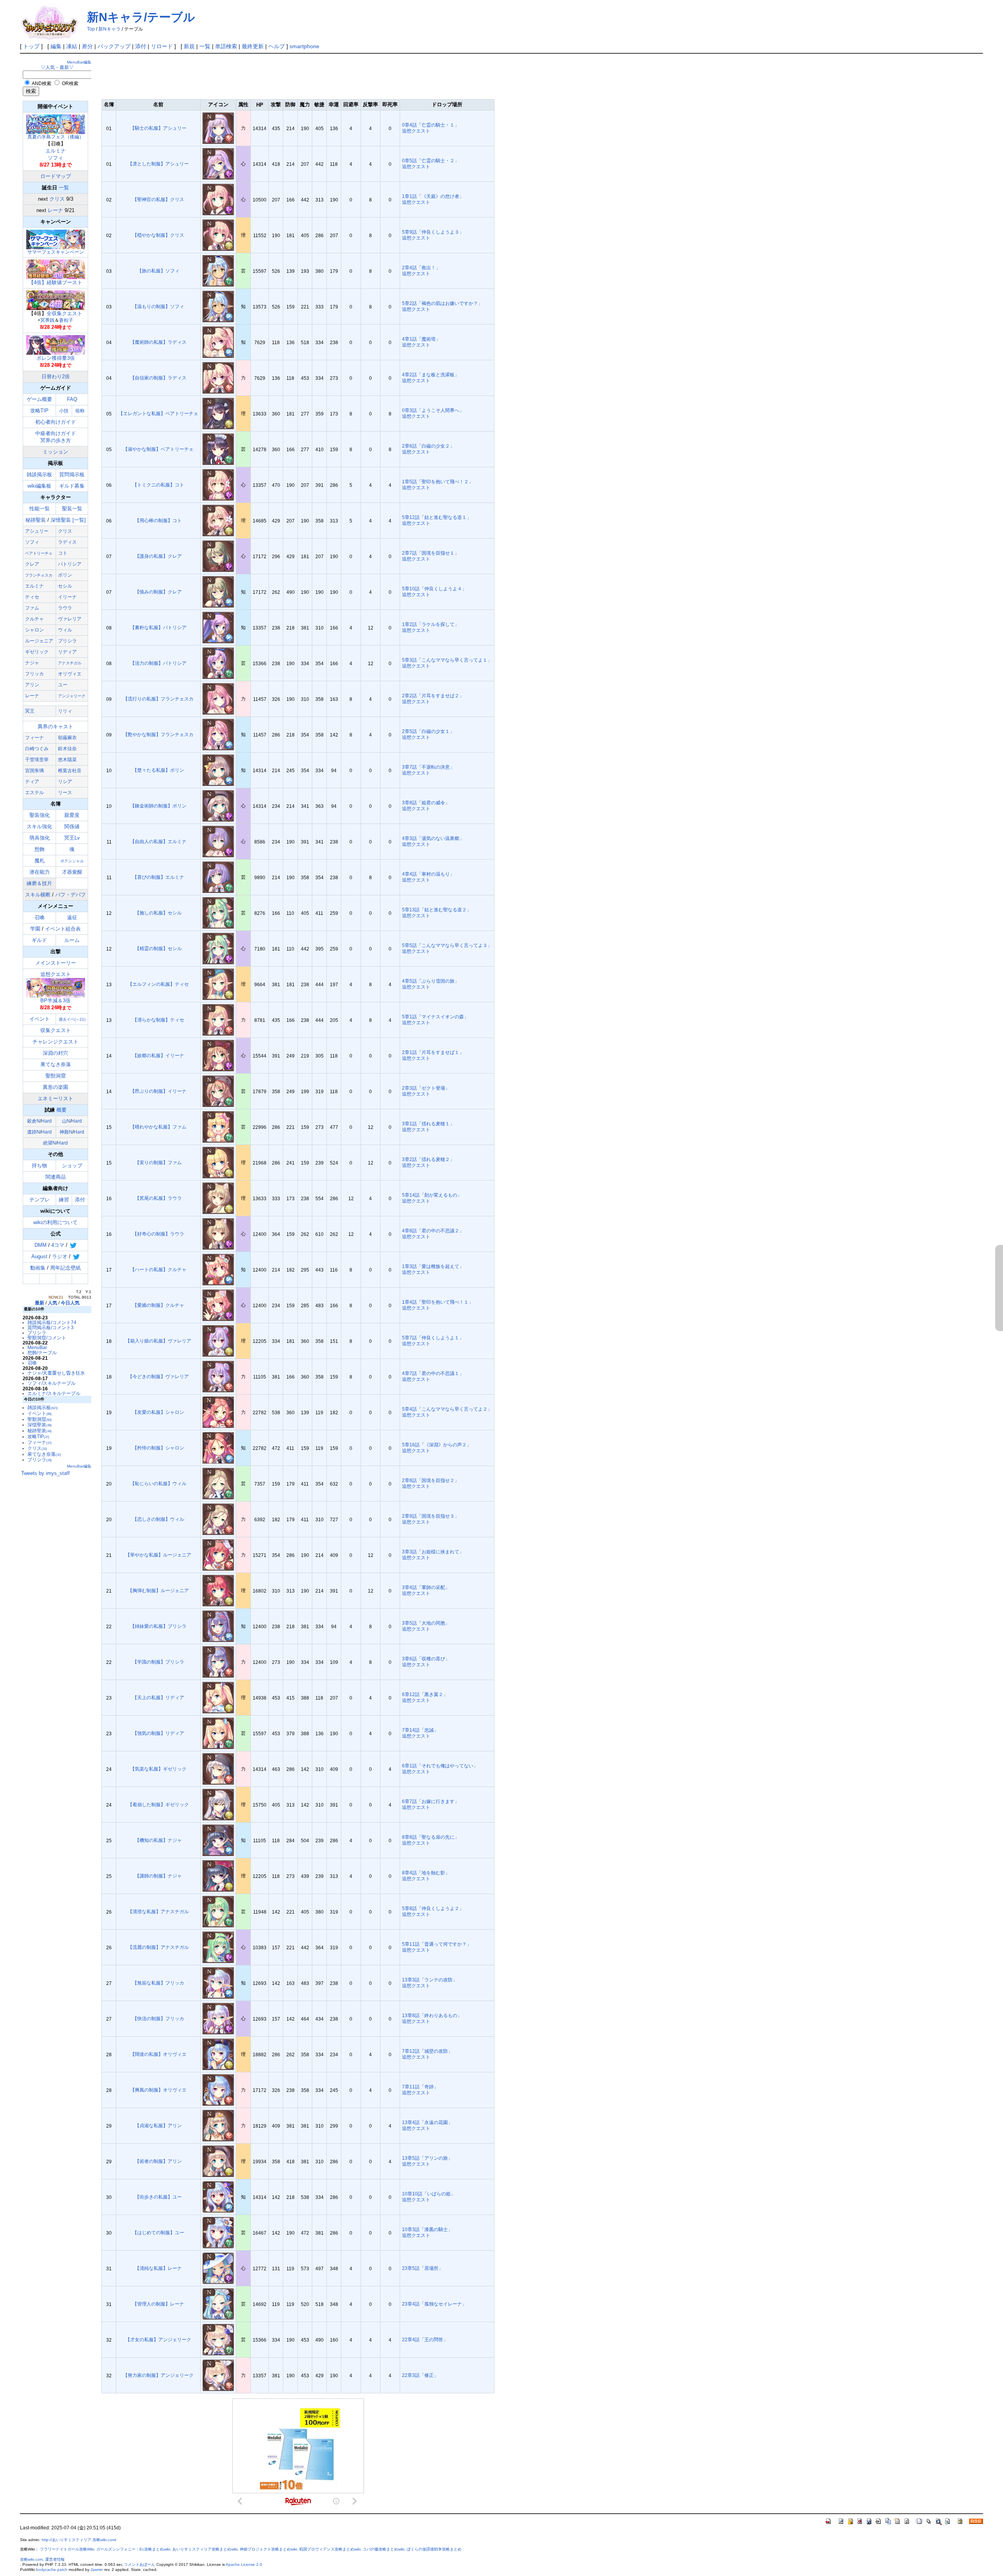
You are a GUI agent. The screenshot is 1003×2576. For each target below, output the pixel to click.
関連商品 (56, 1177)
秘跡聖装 (36, 520)
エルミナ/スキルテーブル (54, 1393)
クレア (32, 564)
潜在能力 (40, 872)
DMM (41, 1245)
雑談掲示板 (39, 474)
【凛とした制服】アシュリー (158, 164)
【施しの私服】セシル (158, 913)
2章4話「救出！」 (421, 268)
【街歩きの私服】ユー (158, 2197)
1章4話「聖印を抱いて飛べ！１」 (438, 1302)
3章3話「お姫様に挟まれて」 (433, 1552)
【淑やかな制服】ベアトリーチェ (158, 449)
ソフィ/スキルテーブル (52, 1383)
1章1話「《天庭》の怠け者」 (433, 196)
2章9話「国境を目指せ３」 (431, 1516)
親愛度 (72, 815)
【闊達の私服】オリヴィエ (158, 2054)
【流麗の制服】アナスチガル (158, 1947)
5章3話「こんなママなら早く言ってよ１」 (447, 660)
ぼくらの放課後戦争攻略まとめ (434, 2549)
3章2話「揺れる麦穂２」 (428, 1159)
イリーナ (67, 597)
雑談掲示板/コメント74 (52, 1322)
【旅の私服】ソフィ (158, 271)
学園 (35, 929)
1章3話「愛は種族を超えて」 (433, 1266)
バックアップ (114, 46)
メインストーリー (56, 963)
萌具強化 (40, 838)
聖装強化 (40, 815)
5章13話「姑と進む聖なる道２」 (437, 910)
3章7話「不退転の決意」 (428, 767)
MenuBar (37, 1347)
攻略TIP (39, 411)
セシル (65, 586)
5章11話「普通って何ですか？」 (437, 1944)
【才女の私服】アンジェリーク (158, 2339)
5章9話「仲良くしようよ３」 (433, 232)
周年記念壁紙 (65, 1268)
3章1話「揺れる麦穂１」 (428, 1124)
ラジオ (60, 1256)
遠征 (72, 917)
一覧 (205, 46)
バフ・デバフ (71, 895)
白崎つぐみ (37, 749)
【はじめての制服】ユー (158, 2232)
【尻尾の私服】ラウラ (158, 1198)
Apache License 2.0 (244, 2564)
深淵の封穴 (55, 1053)
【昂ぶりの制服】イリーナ (158, 1091)
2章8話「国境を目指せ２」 (431, 1480)
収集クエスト (56, 1030)
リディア (67, 652)
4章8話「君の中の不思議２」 (433, 1231)
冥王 (30, 711)
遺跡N (33, 1132)
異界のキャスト (55, 727)
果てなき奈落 (56, 1064)
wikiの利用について (55, 1222)
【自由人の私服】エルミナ (158, 841)
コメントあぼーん (139, 2564)
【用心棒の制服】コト (158, 520)
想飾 (40, 849)
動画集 (38, 1268)
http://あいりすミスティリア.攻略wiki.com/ (79, 2540)
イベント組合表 (63, 929)
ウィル (65, 630)
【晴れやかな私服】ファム (158, 1127)
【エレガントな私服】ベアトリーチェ (158, 413)
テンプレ (40, 1200)
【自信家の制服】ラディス (158, 378)
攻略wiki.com (31, 2559)
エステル (34, 793)
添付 (141, 46)
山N (66, 1121)
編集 (56, 46)
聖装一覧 (72, 509)
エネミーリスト (55, 1098)
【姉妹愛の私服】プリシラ (158, 1626)
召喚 (40, 917)
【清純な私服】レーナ (158, 2268)
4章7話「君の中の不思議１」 (433, 1373)
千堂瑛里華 (37, 760)
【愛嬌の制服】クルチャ (158, 1305)
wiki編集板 (39, 486)
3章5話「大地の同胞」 (426, 1623)
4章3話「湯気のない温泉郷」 (433, 838)
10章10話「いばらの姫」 (429, 2194)
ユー (63, 685)
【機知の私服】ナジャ (158, 1840)
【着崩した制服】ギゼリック (158, 1804)
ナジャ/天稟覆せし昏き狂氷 (56, 1373)
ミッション (55, 452)
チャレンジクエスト (55, 1042)
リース (65, 793)
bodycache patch (52, 2570)
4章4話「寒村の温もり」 (428, 874)
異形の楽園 (55, 1087)
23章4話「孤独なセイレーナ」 (434, 2304)
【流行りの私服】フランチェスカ (158, 699)
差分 (87, 46)
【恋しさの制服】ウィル (158, 1519)
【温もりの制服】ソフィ (158, 306)
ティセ (32, 597)
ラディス (67, 542)
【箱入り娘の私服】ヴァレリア (158, 1341)
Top (91, 29)
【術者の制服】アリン (158, 2161)
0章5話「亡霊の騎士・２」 (431, 161)
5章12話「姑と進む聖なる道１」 (437, 517)
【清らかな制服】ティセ (158, 1020)
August (39, 1256)
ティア (32, 782)
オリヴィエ (70, 674)
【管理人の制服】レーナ (158, 2304)
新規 (189, 46)
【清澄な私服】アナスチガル (158, 1911)
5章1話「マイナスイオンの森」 (435, 1017)
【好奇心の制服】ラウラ (158, 1234)
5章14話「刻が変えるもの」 (432, 1195)
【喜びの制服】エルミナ (158, 877)
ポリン (65, 575)
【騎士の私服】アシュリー (158, 128)
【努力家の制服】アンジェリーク (158, 2375)
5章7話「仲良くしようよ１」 (433, 1338)
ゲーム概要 (39, 399)
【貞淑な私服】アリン (158, 2125)
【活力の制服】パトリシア (158, 663)
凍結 (72, 46)
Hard (46, 1121)
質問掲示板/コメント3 (51, 1327)
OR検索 (70, 83)
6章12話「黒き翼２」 (425, 1694)
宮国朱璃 (34, 771)
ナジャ (32, 663)
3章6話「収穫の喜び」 (426, 1659)
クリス (57, 199)
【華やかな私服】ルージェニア (158, 1555)
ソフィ (55, 158)
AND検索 (42, 83)
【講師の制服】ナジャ (158, 1876)
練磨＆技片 (39, 883)
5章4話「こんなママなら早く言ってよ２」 (447, 1409)
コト (63, 553)
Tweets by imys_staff (45, 1473)
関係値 (72, 826)
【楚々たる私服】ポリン (158, 770)
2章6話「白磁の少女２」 (428, 446)
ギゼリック (37, 652)
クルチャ (34, 619)
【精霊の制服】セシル (158, 948)
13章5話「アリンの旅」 (427, 2158)
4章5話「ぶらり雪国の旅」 (431, 981)
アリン (32, 685)
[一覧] (79, 520)
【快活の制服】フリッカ (158, 2018)
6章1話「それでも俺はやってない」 (440, 1766)
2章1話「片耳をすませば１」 (433, 1052)
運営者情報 (55, 2559)
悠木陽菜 (67, 760)
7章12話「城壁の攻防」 (427, 2051)
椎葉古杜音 (70, 771)
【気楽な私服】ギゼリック (158, 1769)
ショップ (72, 1166)
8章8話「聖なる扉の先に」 (431, 1837)
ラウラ (65, 608)
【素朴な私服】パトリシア (158, 627)
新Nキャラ (110, 29)
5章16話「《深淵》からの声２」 (437, 1445)
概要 (62, 1110)
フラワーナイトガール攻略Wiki (67, 2549)
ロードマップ (56, 176)
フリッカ (34, 674)
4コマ (58, 1245)
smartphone (304, 46)
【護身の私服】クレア (158, 556)
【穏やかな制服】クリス (158, 235)
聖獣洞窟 (56, 1076)
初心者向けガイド (56, 422)
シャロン (34, 630)
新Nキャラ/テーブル (141, 17)
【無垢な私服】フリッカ (158, 1983)
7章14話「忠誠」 (420, 1730)
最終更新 (253, 46)
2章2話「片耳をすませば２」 (433, 696)
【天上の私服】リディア (158, 1697)
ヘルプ (277, 46)
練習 (64, 1200)
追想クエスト (56, 987)
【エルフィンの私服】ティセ (158, 984)
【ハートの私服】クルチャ (158, 1269)
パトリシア (70, 564)
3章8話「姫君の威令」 (426, 803)
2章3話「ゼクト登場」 (426, 1088)
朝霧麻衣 (67, 738)
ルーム (72, 940)
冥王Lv (72, 838)
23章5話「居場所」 (423, 2268)
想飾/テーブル (42, 1352)
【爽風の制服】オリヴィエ (158, 2090)
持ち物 (39, 1166)
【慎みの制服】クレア (158, 592)
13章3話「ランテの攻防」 (430, 1980)
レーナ (55, 210)
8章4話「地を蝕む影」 (426, 1873)
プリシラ (67, 641)
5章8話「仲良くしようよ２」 (433, 1908)
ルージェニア (39, 641)
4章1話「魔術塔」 (421, 339)
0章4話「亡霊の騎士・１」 (431, 125)
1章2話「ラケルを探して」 (431, 624)
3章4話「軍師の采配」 (426, 1587)
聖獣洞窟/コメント (47, 1338)
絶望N (50, 1143)
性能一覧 (40, 509)
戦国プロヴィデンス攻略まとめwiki (330, 2549)
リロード (162, 46)
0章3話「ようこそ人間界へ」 (433, 410)
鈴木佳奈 (67, 749)
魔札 (40, 861)
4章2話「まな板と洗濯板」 (431, 375)
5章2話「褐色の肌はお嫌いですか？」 (442, 303)
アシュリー (37, 531)
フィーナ (34, 738)
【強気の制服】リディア (158, 1733)
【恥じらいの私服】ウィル (158, 1483)
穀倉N (33, 1121)
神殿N (66, 1132)
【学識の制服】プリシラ (158, 1662)
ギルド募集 (72, 486)
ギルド (39, 940)
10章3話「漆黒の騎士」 (427, 2229)
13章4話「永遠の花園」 (427, 2122)
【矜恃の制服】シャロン (158, 1448)
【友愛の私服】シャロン (158, 1412)
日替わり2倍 (56, 376)
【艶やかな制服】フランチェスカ (158, 734)
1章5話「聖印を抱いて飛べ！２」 (438, 482)
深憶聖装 (61, 520)
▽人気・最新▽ (57, 67)
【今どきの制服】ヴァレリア (158, 1376)
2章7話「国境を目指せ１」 (431, 553)
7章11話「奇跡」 (420, 2087)
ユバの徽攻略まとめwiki (384, 2549)
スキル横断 (38, 895)
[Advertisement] (244, 75)
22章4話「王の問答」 (425, 2339)
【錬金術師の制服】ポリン (158, 806)
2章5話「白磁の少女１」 (428, 731)
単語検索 (226, 46)
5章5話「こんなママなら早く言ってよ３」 (447, 945)
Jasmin (97, 2570)
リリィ (65, 711)
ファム (32, 608)
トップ (31, 46)
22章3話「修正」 (420, 2375)
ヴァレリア (70, 619)
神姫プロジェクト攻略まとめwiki (268, 2549)
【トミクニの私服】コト (158, 485)
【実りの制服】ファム (158, 1162)
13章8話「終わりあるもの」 (432, 2015)
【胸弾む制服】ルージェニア (158, 1590)
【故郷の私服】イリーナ (158, 1055)
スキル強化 (39, 826)
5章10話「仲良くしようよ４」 (434, 589)
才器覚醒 (72, 872)
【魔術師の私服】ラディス (158, 342)
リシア (65, 782)
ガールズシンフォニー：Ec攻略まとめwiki (133, 2549)
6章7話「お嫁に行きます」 (431, 1801)
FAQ (72, 399)
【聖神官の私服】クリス (158, 199)
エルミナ (56, 151)
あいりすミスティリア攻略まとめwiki (205, 2549)
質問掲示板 (72, 474)
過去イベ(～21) (72, 1019)
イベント (40, 1019)
